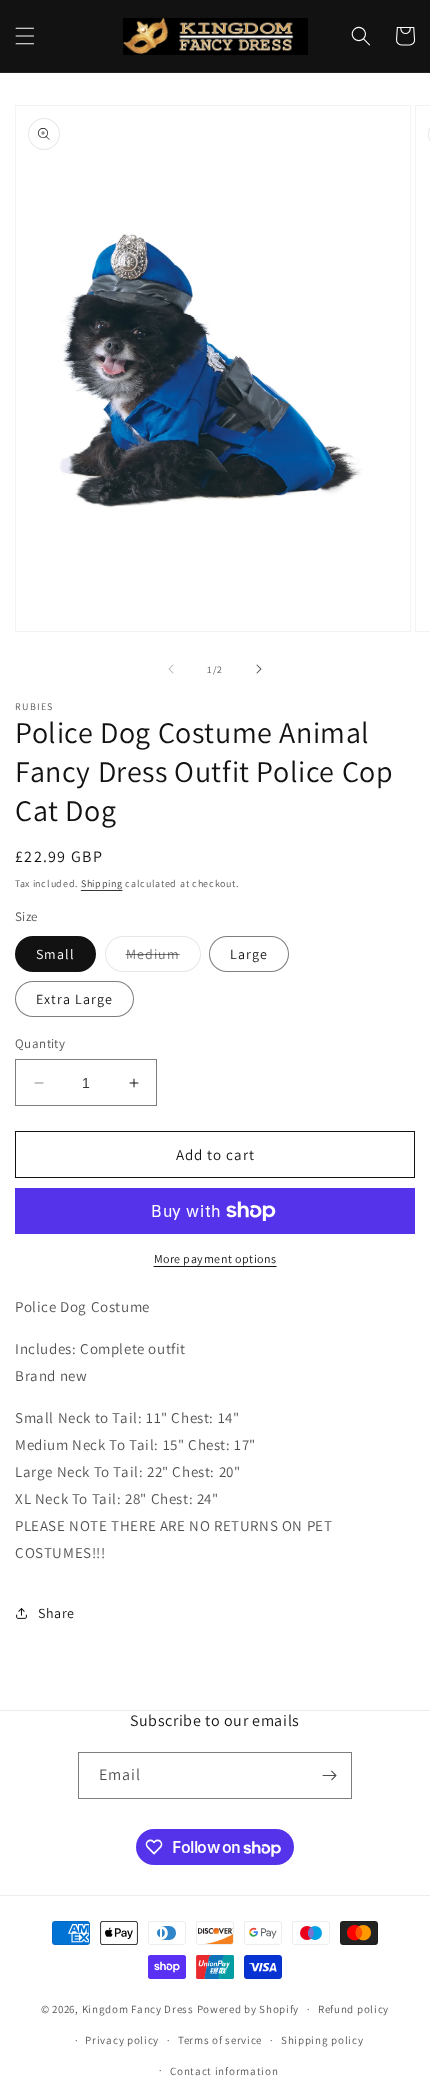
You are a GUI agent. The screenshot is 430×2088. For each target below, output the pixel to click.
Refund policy (353, 2009)
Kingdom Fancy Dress (138, 2009)
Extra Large (74, 999)
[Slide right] (259, 669)
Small (55, 954)
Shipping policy (322, 2040)
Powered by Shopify (248, 2009)
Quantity (40, 1043)
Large (249, 954)
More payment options (215, 1258)
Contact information (224, 2071)
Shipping (102, 883)
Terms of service (220, 2040)
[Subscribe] (329, 1775)
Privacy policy (122, 2040)
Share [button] (56, 1613)
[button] (25, 36)
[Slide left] (171, 669)
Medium (163, 958)
